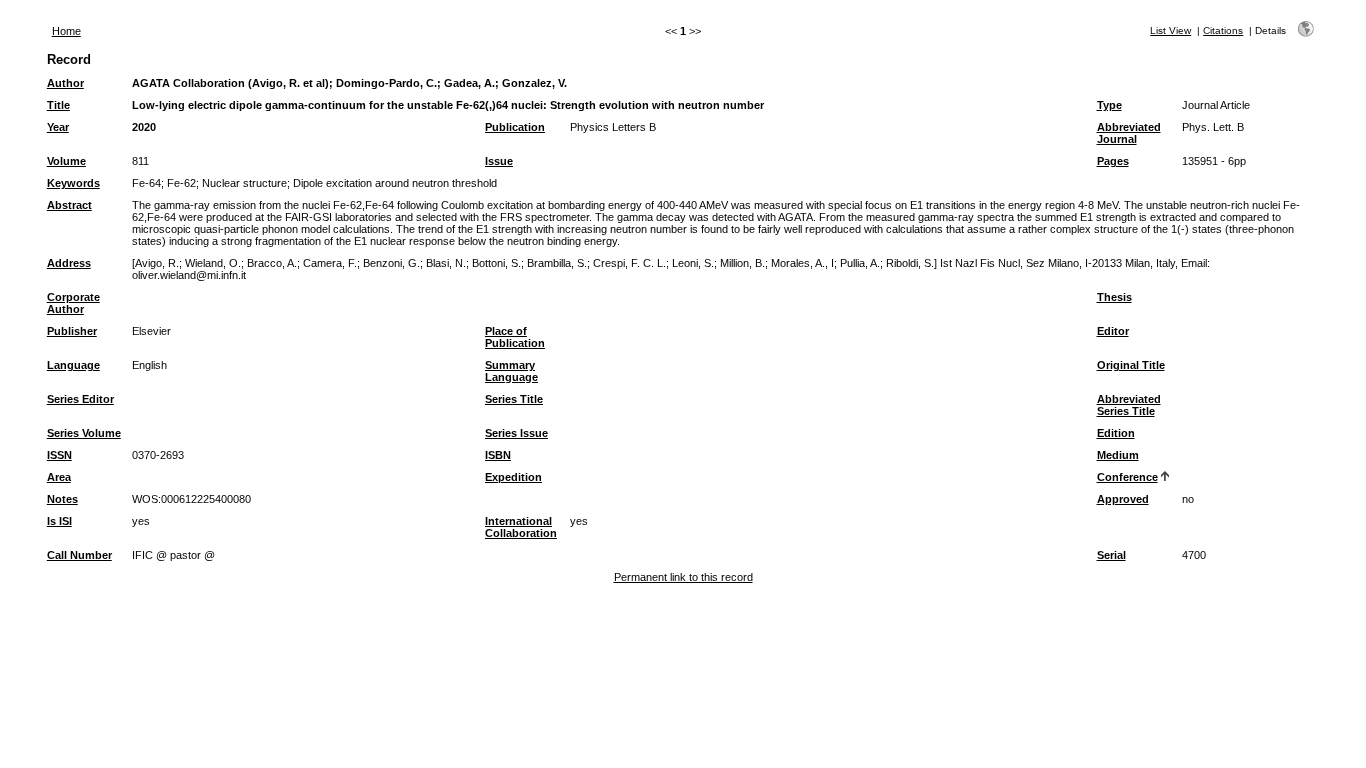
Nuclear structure (244, 183)
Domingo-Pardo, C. (386, 83)
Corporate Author (73, 303)
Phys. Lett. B (1213, 127)
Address (69, 263)
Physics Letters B (613, 127)
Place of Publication (515, 337)
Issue (499, 161)
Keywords (73, 183)
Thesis (1114, 297)
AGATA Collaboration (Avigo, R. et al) (230, 83)
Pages (1113, 161)
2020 (144, 127)
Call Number (79, 555)
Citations (1223, 30)
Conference (1127, 477)
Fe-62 (181, 183)
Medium (1118, 455)
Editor (1113, 331)
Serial (1111, 555)
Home (66, 31)
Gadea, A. (469, 83)
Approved (1123, 499)
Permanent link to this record (683, 577)
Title (58, 105)
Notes (62, 499)
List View (1170, 30)
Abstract (69, 205)
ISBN (498, 455)
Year (58, 127)
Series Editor (80, 399)
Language (73, 365)
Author (65, 83)
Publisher (72, 331)
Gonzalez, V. (534, 83)
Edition (1116, 433)
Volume (66, 161)
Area (59, 477)
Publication (515, 127)
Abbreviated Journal (1129, 133)
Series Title (514, 399)
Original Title (1131, 365)
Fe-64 (146, 183)
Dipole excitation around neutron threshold (395, 183)
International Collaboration (521, 527)
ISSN (59, 455)
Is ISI (59, 521)
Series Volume (84, 433)
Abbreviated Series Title (1129, 405)
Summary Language (511, 371)
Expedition (513, 477)
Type (1109, 105)
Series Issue (516, 433)
